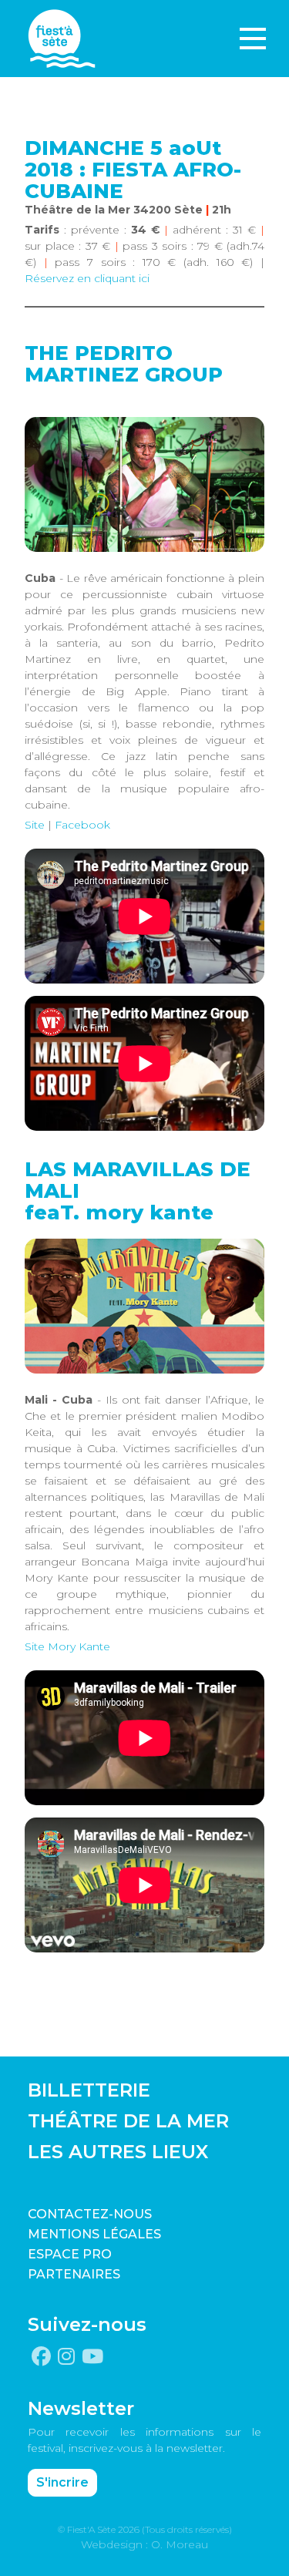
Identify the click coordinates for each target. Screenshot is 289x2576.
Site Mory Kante (67, 1646)
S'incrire (62, 2482)
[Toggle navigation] (253, 39)
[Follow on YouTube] (92, 2357)
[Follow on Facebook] (41, 2357)
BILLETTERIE (89, 2090)
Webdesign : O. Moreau (144, 2544)
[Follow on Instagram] (66, 2357)
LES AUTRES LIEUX (118, 2152)
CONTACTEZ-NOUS (90, 2214)
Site (35, 825)
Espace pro (70, 2254)
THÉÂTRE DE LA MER (128, 2121)
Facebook (82, 825)
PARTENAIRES (74, 2274)
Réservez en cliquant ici (87, 278)
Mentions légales (94, 2234)
